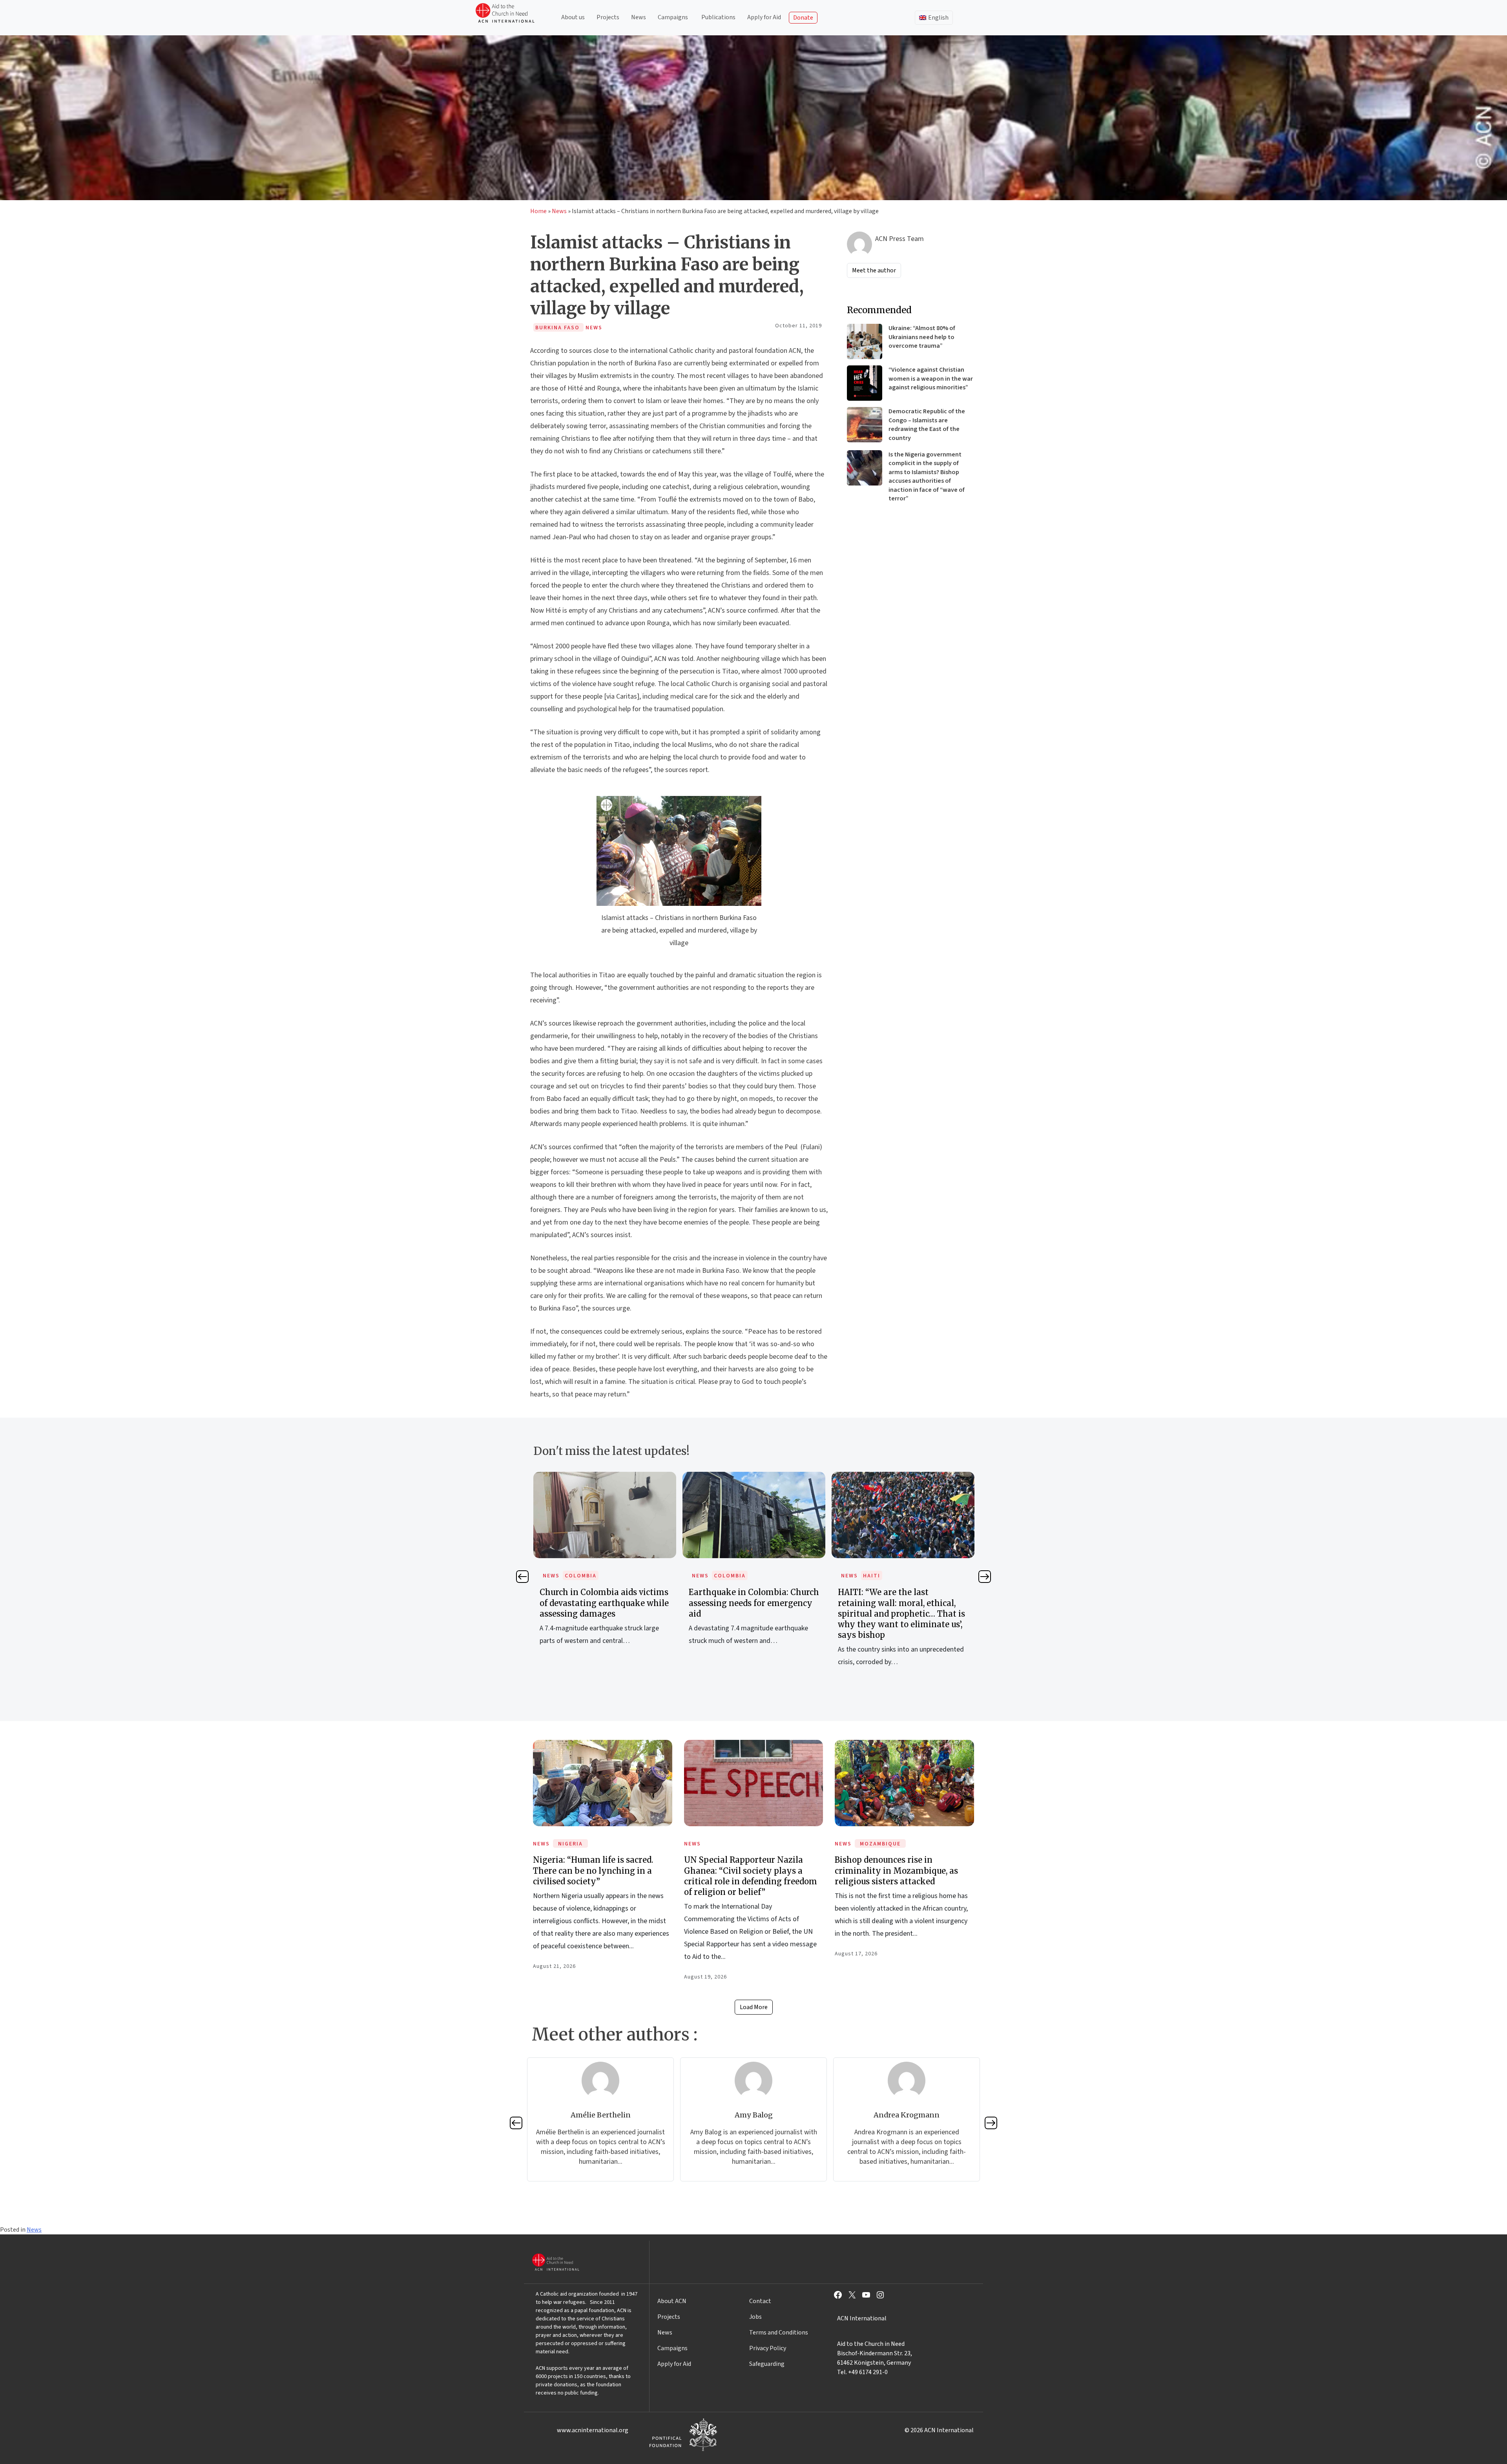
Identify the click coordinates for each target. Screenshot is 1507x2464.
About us (573, 17)
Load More (754, 2007)
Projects (608, 17)
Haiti (722, 1576)
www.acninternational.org (593, 2430)
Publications (718, 17)
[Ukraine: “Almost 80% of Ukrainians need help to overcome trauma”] (865, 341)
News (639, 17)
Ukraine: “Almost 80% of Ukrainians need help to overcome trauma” (922, 337)
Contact (760, 2301)
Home (538, 211)
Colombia (581, 1576)
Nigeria (570, 1844)
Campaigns (673, 17)
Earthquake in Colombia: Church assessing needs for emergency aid (605, 1603)
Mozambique (880, 1844)
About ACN (672, 2301)
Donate (803, 18)
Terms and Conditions (779, 2333)
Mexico (875, 1576)
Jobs (755, 2317)
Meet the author (874, 270)
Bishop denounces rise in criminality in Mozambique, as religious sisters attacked (896, 1870)
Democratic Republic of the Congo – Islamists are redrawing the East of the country (927, 424)
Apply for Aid (764, 17)
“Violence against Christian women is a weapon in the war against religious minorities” (931, 379)
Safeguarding (767, 2364)
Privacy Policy (768, 2348)
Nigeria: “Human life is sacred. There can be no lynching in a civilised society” (593, 1870)
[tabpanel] (605, 1567)
